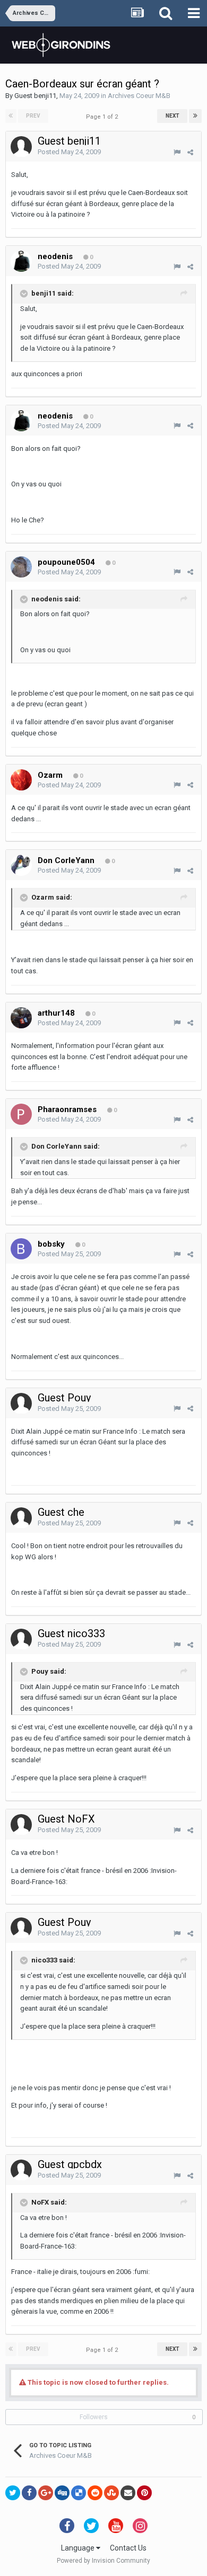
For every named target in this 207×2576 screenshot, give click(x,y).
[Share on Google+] (46, 2493)
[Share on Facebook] (29, 2493)
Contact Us (128, 2548)
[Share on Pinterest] (144, 2493)
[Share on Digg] (62, 2493)
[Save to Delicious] (79, 2493)
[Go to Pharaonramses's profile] (21, 1114)
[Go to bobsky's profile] (21, 1249)
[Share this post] (190, 152)
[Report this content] (177, 152)
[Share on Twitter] (13, 2493)
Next (172, 116)
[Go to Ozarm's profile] (21, 780)
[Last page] (195, 116)
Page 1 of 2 (103, 117)
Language (79, 2548)
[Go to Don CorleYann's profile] (21, 865)
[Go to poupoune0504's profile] (21, 567)
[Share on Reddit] (95, 2493)
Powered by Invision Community (103, 2561)
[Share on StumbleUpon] (111, 2493)
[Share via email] (128, 2493)
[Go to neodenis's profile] (21, 261)
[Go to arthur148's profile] (21, 1018)
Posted (69, 152)
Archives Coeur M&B (139, 96)
